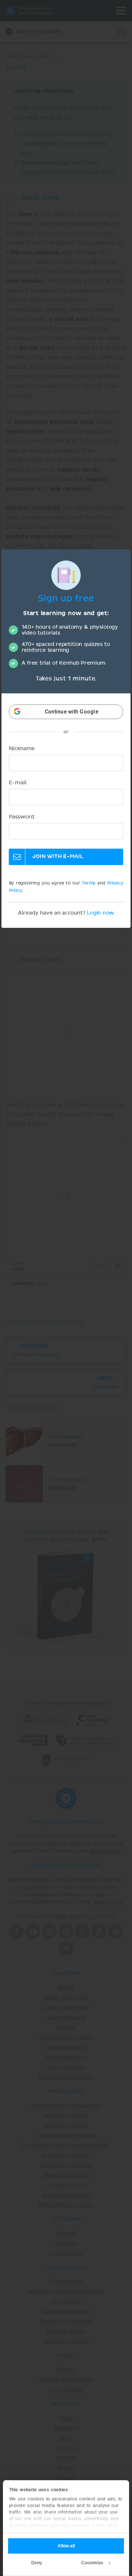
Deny (37, 2563)
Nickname (22, 749)
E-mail (18, 783)
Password (22, 817)
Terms (89, 883)
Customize (92, 2563)
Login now (100, 913)
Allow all (66, 2546)
